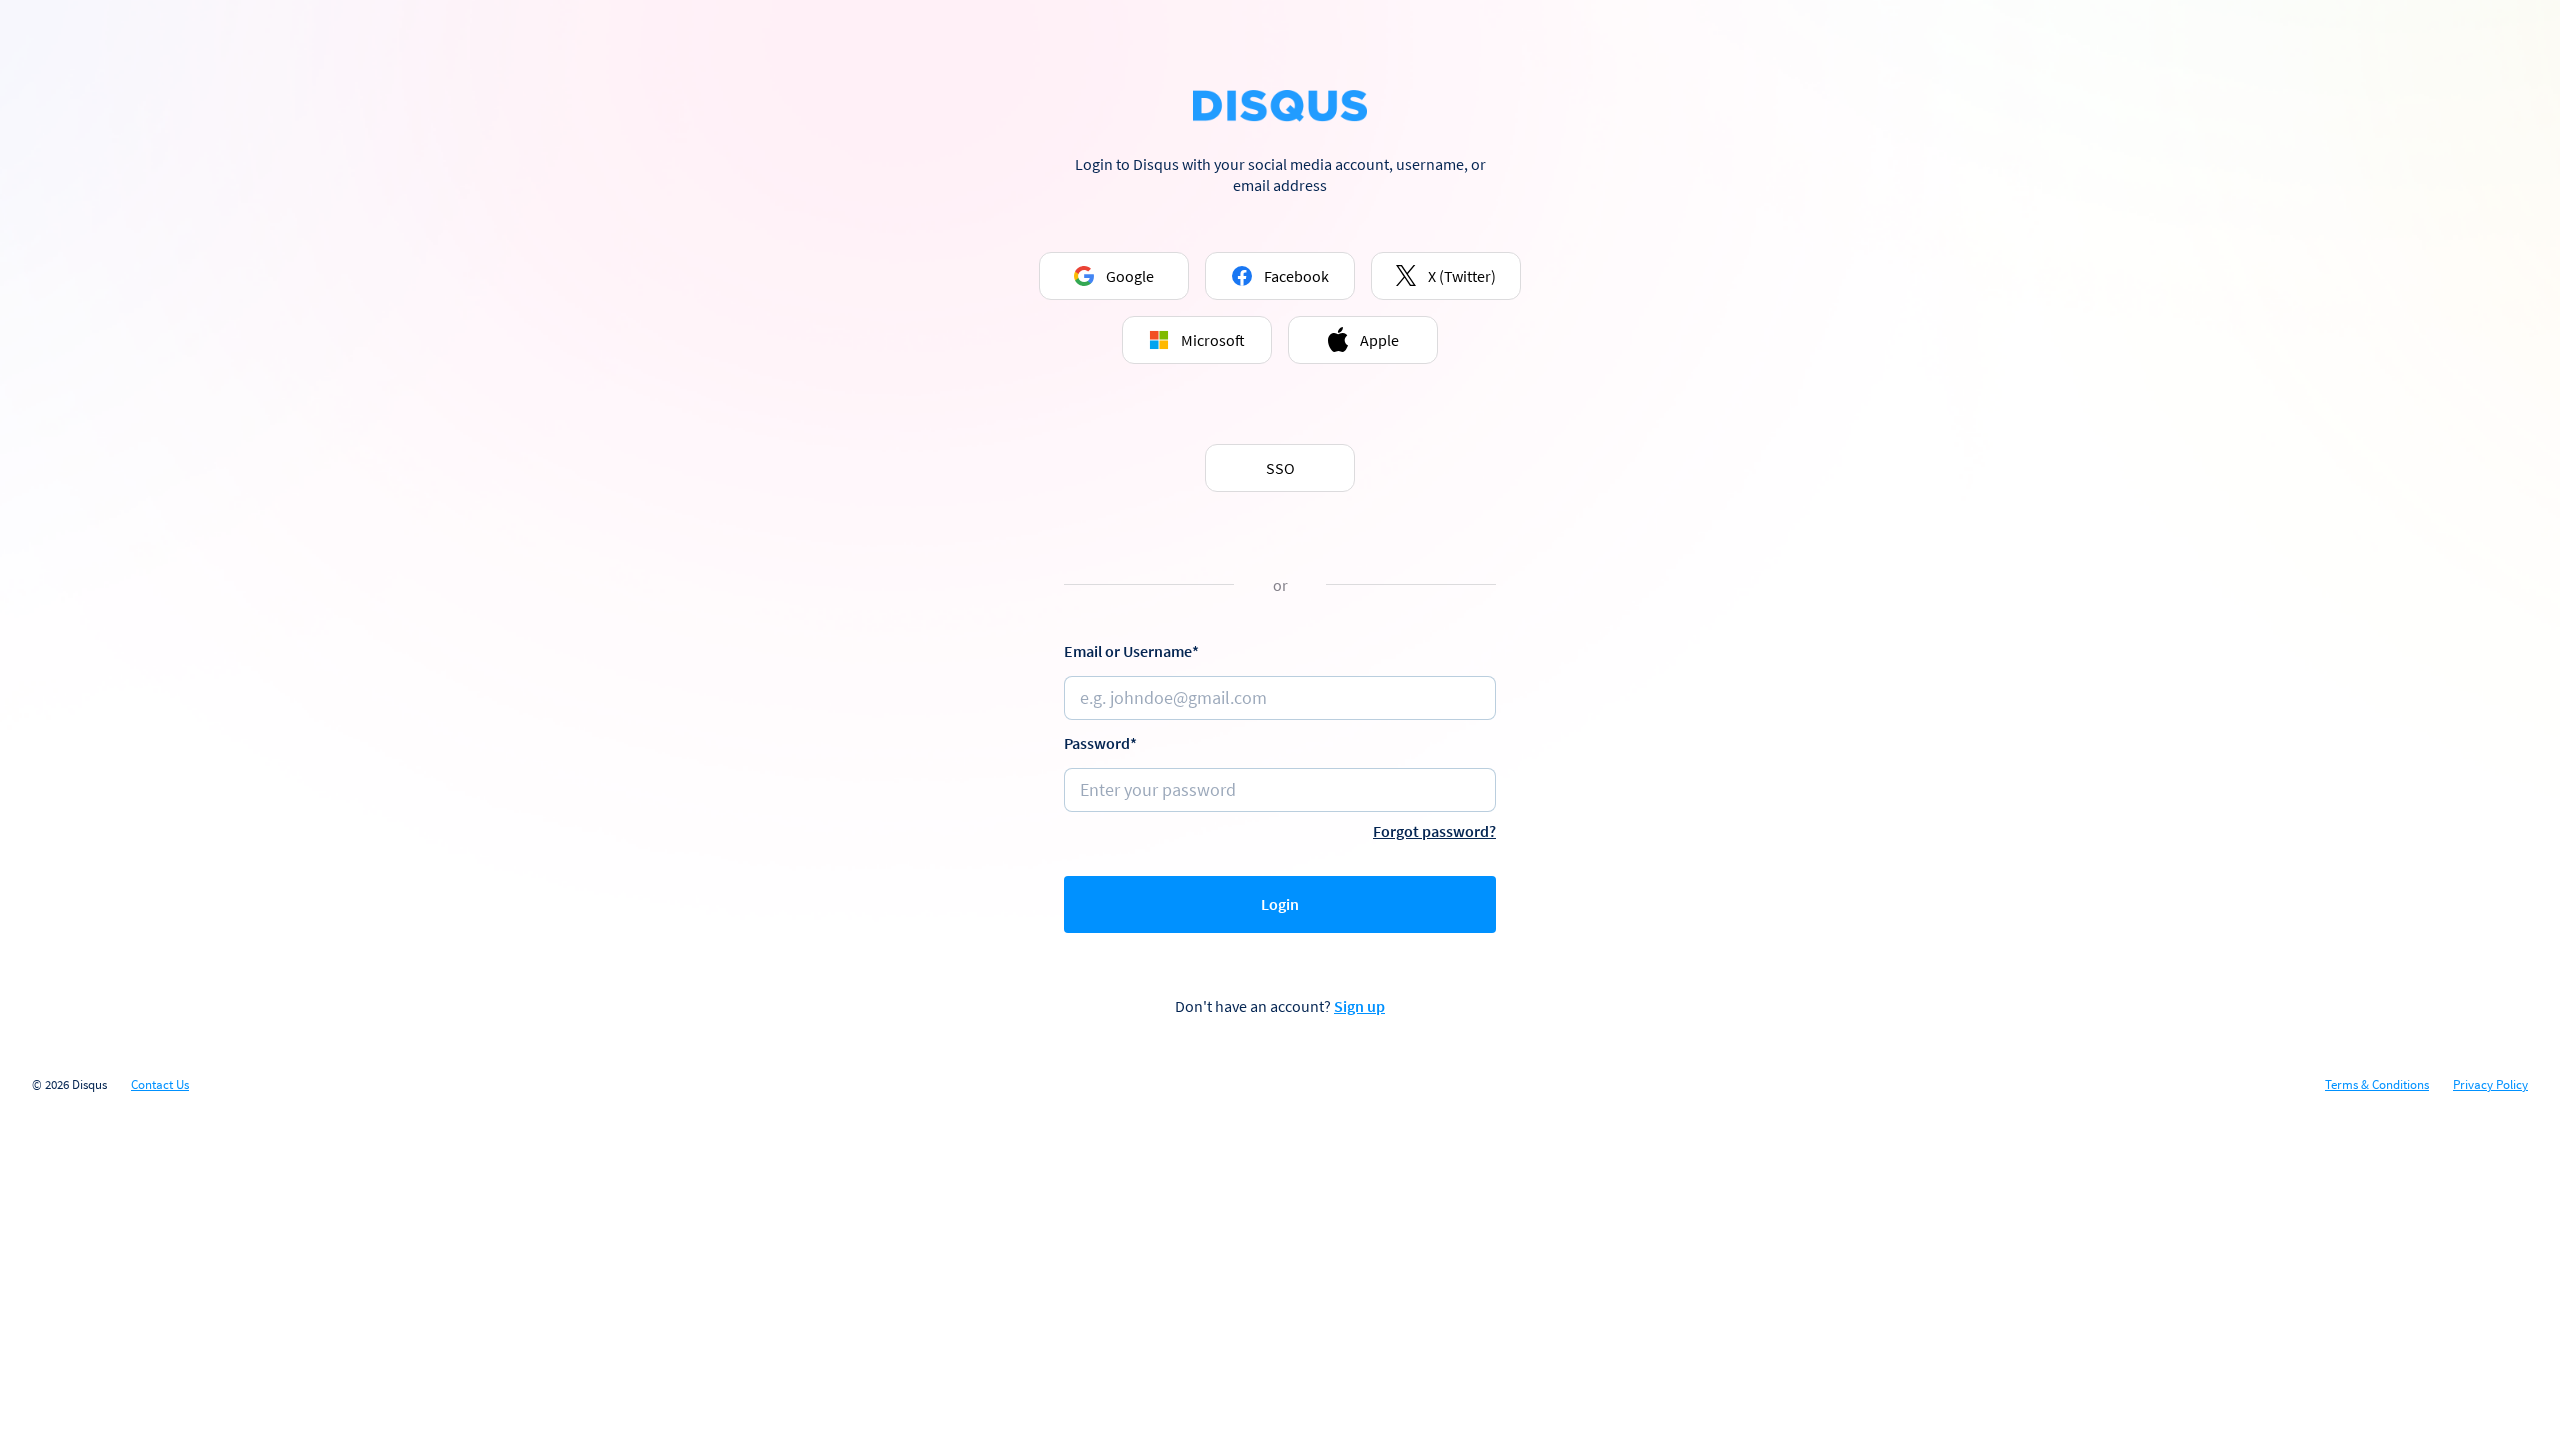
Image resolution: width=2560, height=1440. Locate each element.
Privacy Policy (2490, 1085)
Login (1280, 904)
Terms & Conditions (2377, 1085)
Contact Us (160, 1085)
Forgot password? (1434, 831)
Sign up (1359, 1006)
